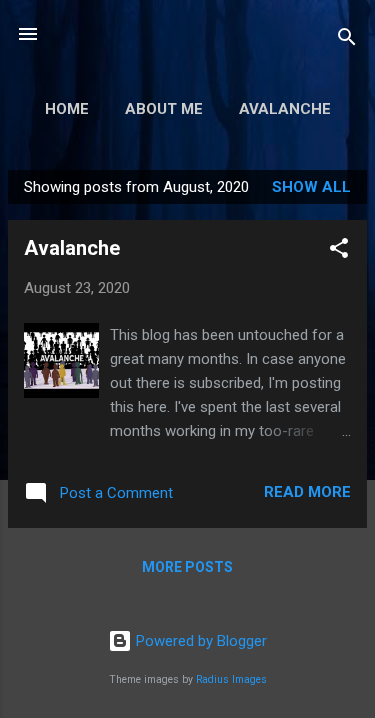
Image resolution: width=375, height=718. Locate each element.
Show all (311, 187)
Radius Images (231, 679)
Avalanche (285, 109)
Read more (307, 492)
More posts (187, 567)
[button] (339, 251)
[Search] (347, 40)
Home (67, 109)
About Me (164, 109)
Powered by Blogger (199, 641)
